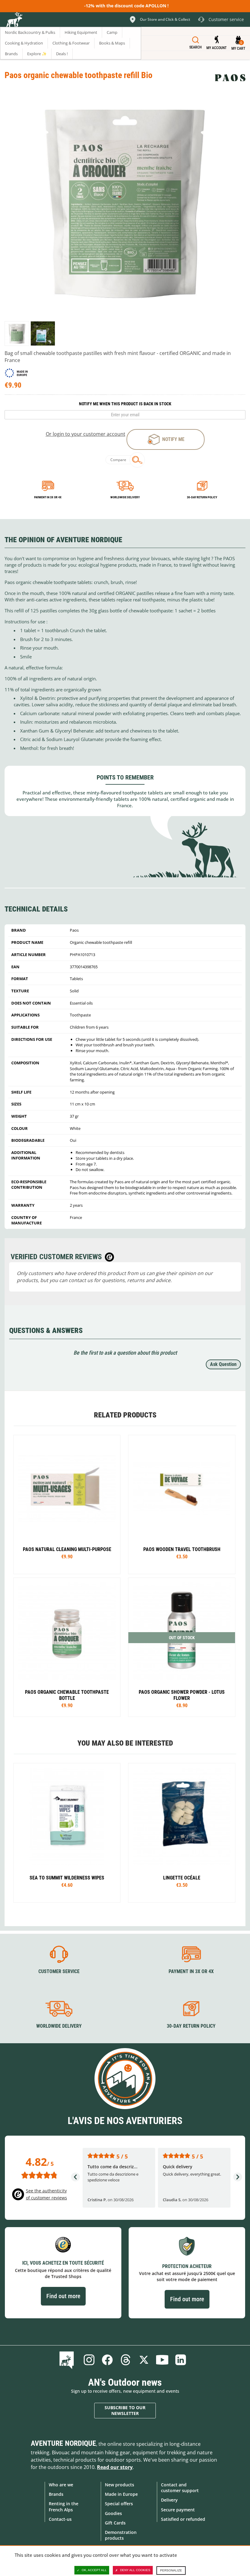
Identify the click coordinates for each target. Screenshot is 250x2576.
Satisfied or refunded (183, 2519)
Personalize (171, 2570)
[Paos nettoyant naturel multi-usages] (67, 1505)
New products (120, 2485)
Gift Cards (115, 2523)
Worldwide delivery (125, 497)
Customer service (59, 1971)
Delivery (169, 2500)
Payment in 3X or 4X (191, 1971)
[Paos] (230, 78)
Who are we (61, 2485)
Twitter (144, 2360)
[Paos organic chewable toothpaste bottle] (67, 1647)
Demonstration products (121, 2535)
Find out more (63, 2296)
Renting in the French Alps (64, 2506)
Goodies (113, 2513)
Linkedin (180, 2360)
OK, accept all (94, 2570)
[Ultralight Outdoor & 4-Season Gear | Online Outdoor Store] (14, 20)
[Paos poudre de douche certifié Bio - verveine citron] (182, 1647)
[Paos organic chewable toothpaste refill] (17, 333)
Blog (68, 2360)
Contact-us (60, 2519)
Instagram (89, 2360)
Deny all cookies (135, 2570)
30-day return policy (202, 497)
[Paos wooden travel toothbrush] (182, 1505)
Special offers (119, 2504)
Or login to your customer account (86, 434)
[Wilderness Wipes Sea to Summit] (67, 1833)
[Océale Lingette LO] (182, 1833)
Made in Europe (121, 2494)
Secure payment (178, 2510)
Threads (126, 2360)
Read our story (115, 2467)
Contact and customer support (180, 2488)
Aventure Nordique (63, 2443)
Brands (56, 2494)
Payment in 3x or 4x (48, 497)
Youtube (162, 2360)
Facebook (107, 2360)
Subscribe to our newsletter (125, 2411)
